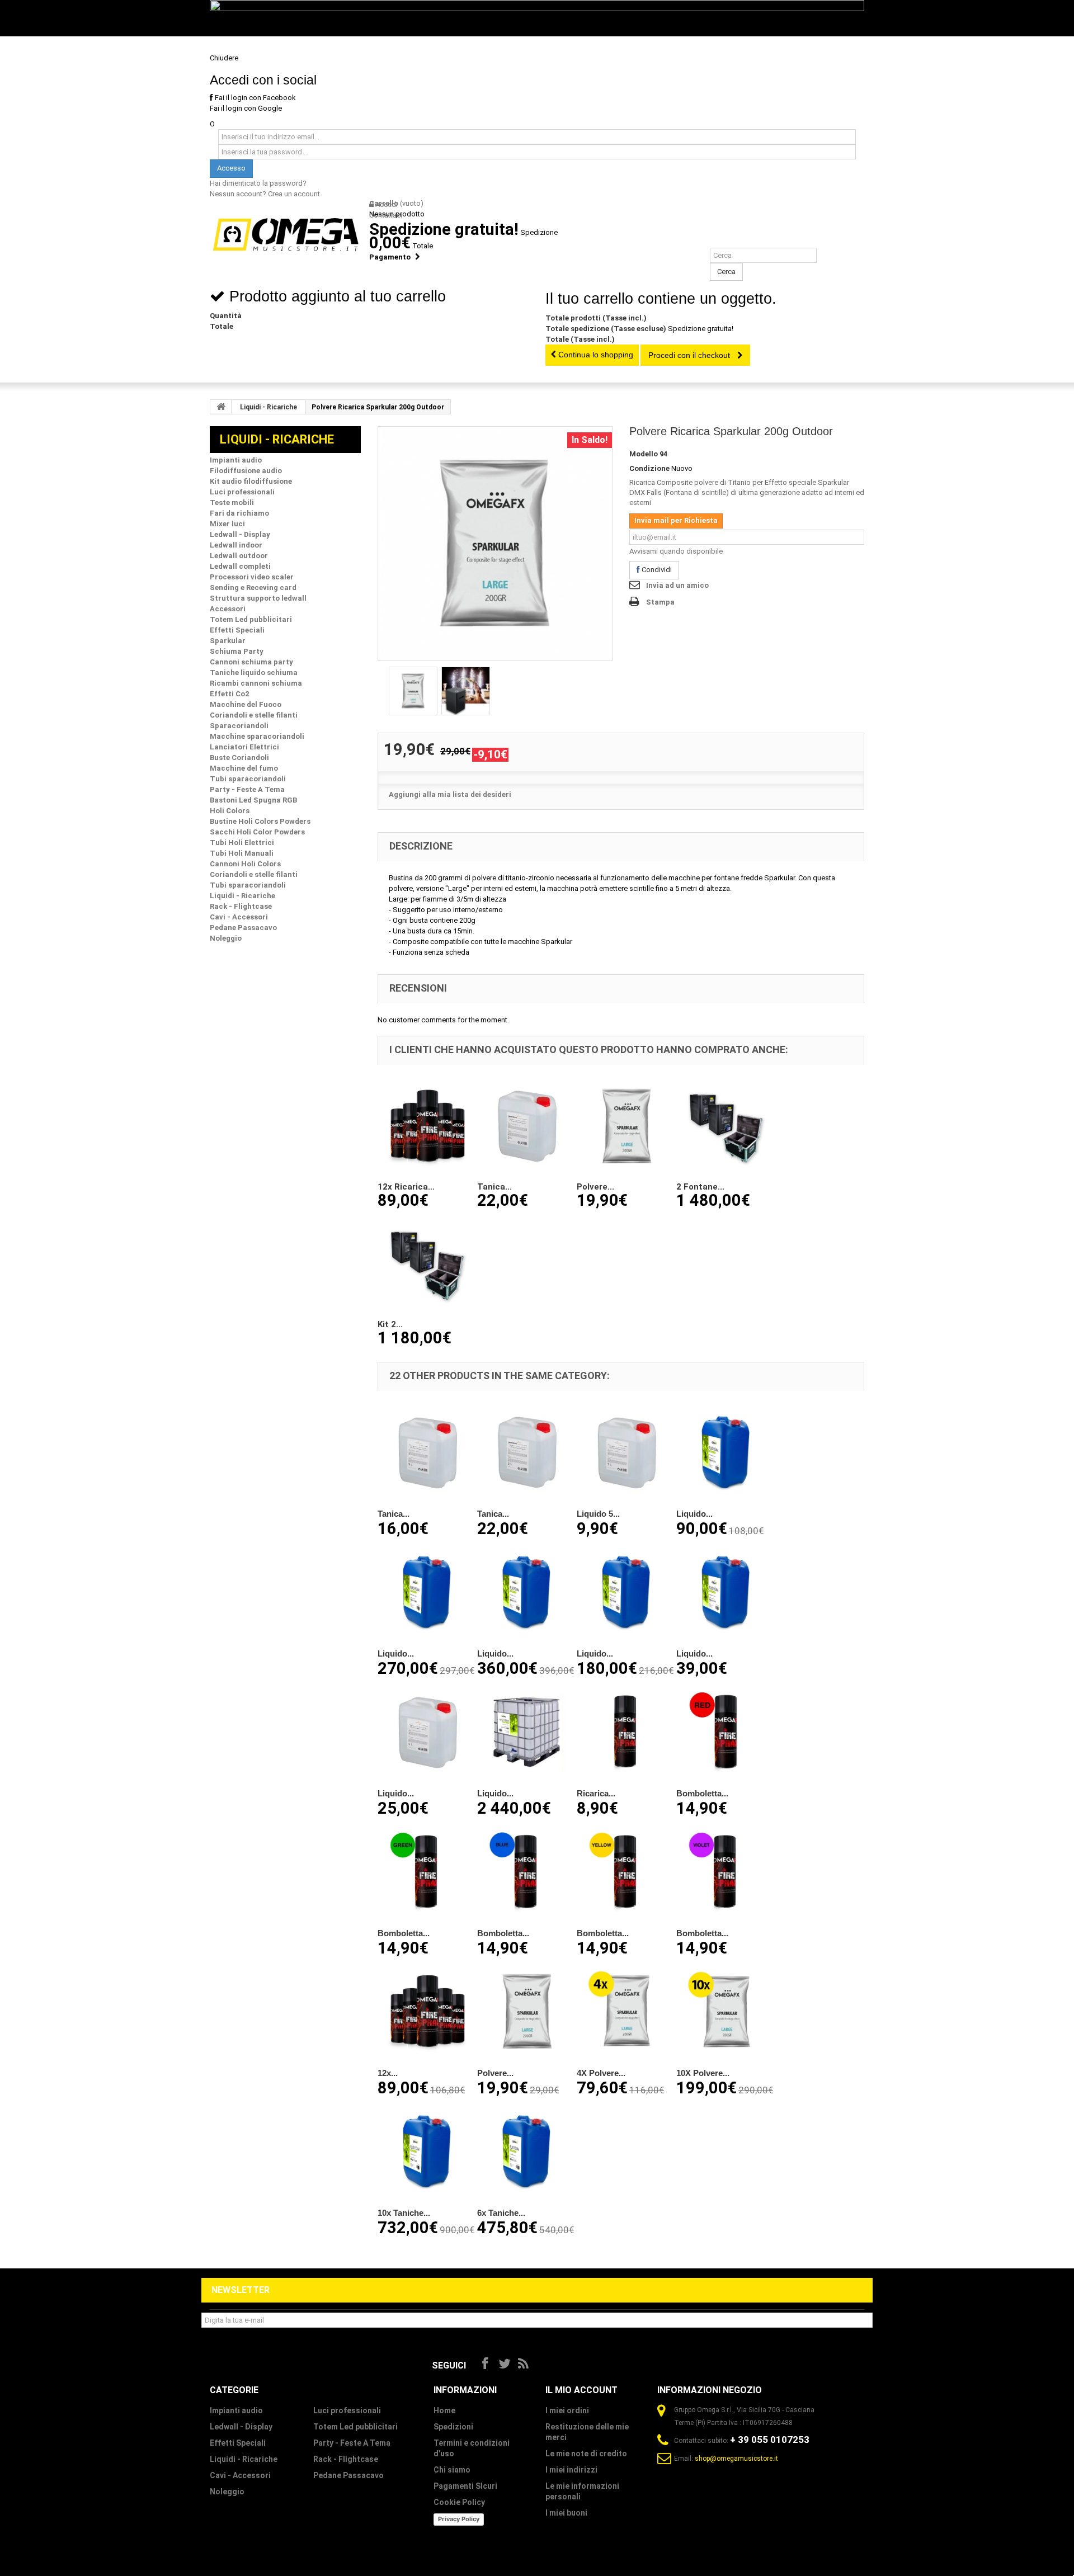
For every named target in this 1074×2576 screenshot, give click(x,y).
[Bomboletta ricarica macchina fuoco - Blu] (527, 1871)
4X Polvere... (601, 2073)
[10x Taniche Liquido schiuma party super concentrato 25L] (427, 2151)
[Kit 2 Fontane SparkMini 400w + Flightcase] (427, 1263)
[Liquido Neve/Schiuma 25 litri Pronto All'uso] (726, 1592)
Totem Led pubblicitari (355, 2427)
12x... (388, 2073)
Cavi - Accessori (240, 2475)
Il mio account (581, 2390)
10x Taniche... (404, 2213)
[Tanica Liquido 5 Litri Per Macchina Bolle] (427, 1452)
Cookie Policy (459, 2502)
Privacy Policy (459, 2519)
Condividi (656, 570)
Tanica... (494, 1187)
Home (444, 2410)
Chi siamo (452, 2470)
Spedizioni (453, 2427)
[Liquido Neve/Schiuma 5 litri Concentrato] (427, 1732)
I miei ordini (567, 2410)
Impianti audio (236, 2410)
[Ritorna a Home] (221, 407)
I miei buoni (566, 2513)
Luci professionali (347, 2410)
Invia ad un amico (677, 585)
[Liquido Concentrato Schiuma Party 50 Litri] (626, 1592)
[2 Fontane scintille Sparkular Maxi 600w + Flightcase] (726, 1126)
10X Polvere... (703, 2073)
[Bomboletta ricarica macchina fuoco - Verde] (427, 1871)
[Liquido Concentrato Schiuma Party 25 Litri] (726, 1452)
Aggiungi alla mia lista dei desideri (450, 794)
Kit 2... (390, 1324)
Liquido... (694, 1514)
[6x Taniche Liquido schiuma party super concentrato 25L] (527, 2151)
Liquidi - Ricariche (268, 407)
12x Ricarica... (406, 1187)
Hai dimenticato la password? (258, 183)
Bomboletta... (702, 1793)
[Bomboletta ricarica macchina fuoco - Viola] (726, 1871)
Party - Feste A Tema (352, 2443)
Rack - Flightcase (346, 2459)
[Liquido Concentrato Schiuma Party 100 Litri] (527, 1592)
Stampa (660, 602)
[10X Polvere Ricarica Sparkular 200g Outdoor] (726, 2011)
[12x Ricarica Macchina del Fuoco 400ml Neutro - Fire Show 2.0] (427, 1126)
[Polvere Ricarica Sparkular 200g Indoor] (626, 1126)
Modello (644, 454)
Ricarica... (596, 1793)
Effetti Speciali (238, 2443)
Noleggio (227, 2492)
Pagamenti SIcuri (465, 2486)
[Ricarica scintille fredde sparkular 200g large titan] (495, 544)
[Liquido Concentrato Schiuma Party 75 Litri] (427, 1592)
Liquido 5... (598, 1514)
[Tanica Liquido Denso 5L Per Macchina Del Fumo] (527, 1126)
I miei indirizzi (571, 2470)
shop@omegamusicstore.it (736, 2459)
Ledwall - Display (241, 2427)
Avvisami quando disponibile (676, 551)
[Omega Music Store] (285, 235)
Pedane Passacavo (348, 2475)
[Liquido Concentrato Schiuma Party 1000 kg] (527, 1732)
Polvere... (595, 1187)
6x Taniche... (501, 2213)
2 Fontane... (700, 1187)
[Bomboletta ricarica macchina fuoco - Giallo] (626, 1871)
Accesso (231, 168)
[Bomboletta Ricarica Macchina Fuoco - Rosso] (726, 1732)
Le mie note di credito (586, 2454)
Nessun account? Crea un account (265, 194)
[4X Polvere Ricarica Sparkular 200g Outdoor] (626, 2011)
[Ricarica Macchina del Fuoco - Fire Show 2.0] (626, 1732)
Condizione (649, 468)
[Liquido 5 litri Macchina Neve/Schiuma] (626, 1452)
